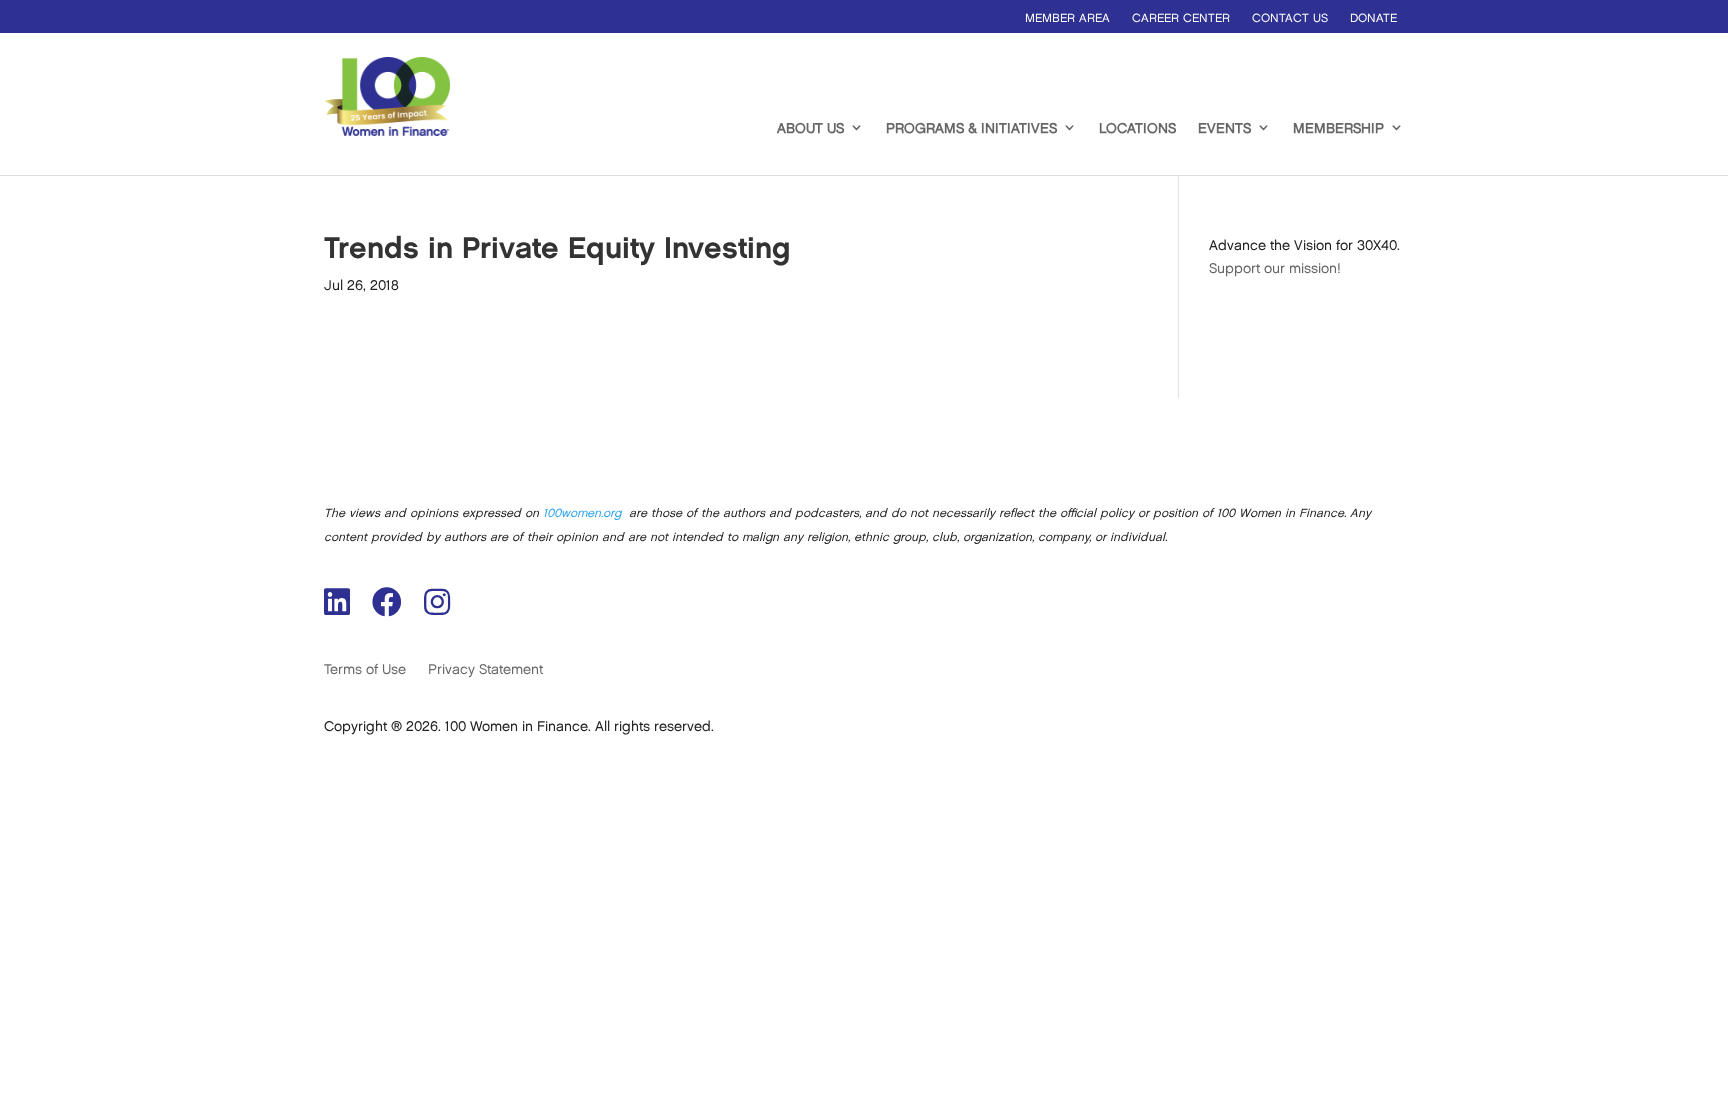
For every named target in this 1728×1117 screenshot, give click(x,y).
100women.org (582, 513)
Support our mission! (1275, 268)
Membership (1338, 128)
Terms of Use (365, 669)
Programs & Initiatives (971, 128)
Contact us (1290, 18)
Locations (1137, 128)
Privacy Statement (485, 669)
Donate (1373, 18)
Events (1224, 128)
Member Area (1067, 18)
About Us (810, 128)
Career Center (1181, 18)
